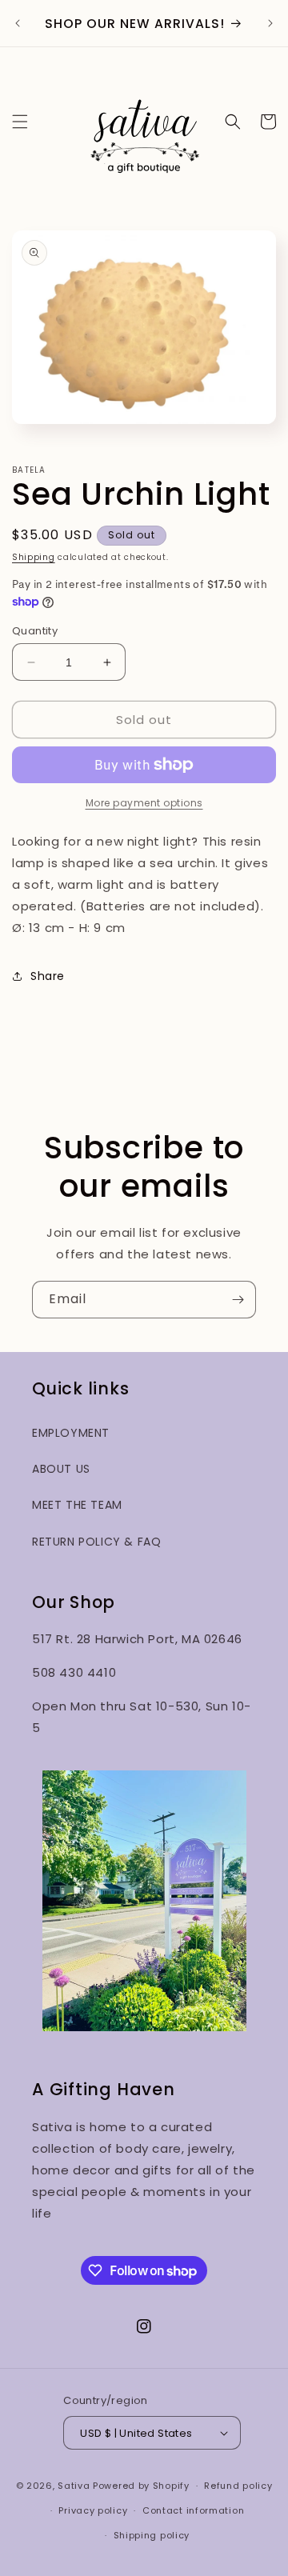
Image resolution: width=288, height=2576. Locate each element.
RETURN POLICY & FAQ (96, 1542)
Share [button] (48, 976)
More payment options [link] (144, 803)
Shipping (34, 557)
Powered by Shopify (141, 2486)
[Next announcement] (270, 23)
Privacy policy (93, 2510)
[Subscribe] (238, 1300)
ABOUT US (61, 1469)
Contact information (193, 2510)
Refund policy (238, 2486)
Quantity (35, 631)
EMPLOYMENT (71, 1433)
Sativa (74, 2486)
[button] (20, 122)
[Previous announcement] (18, 23)
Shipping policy (152, 2535)
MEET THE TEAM (77, 1505)
